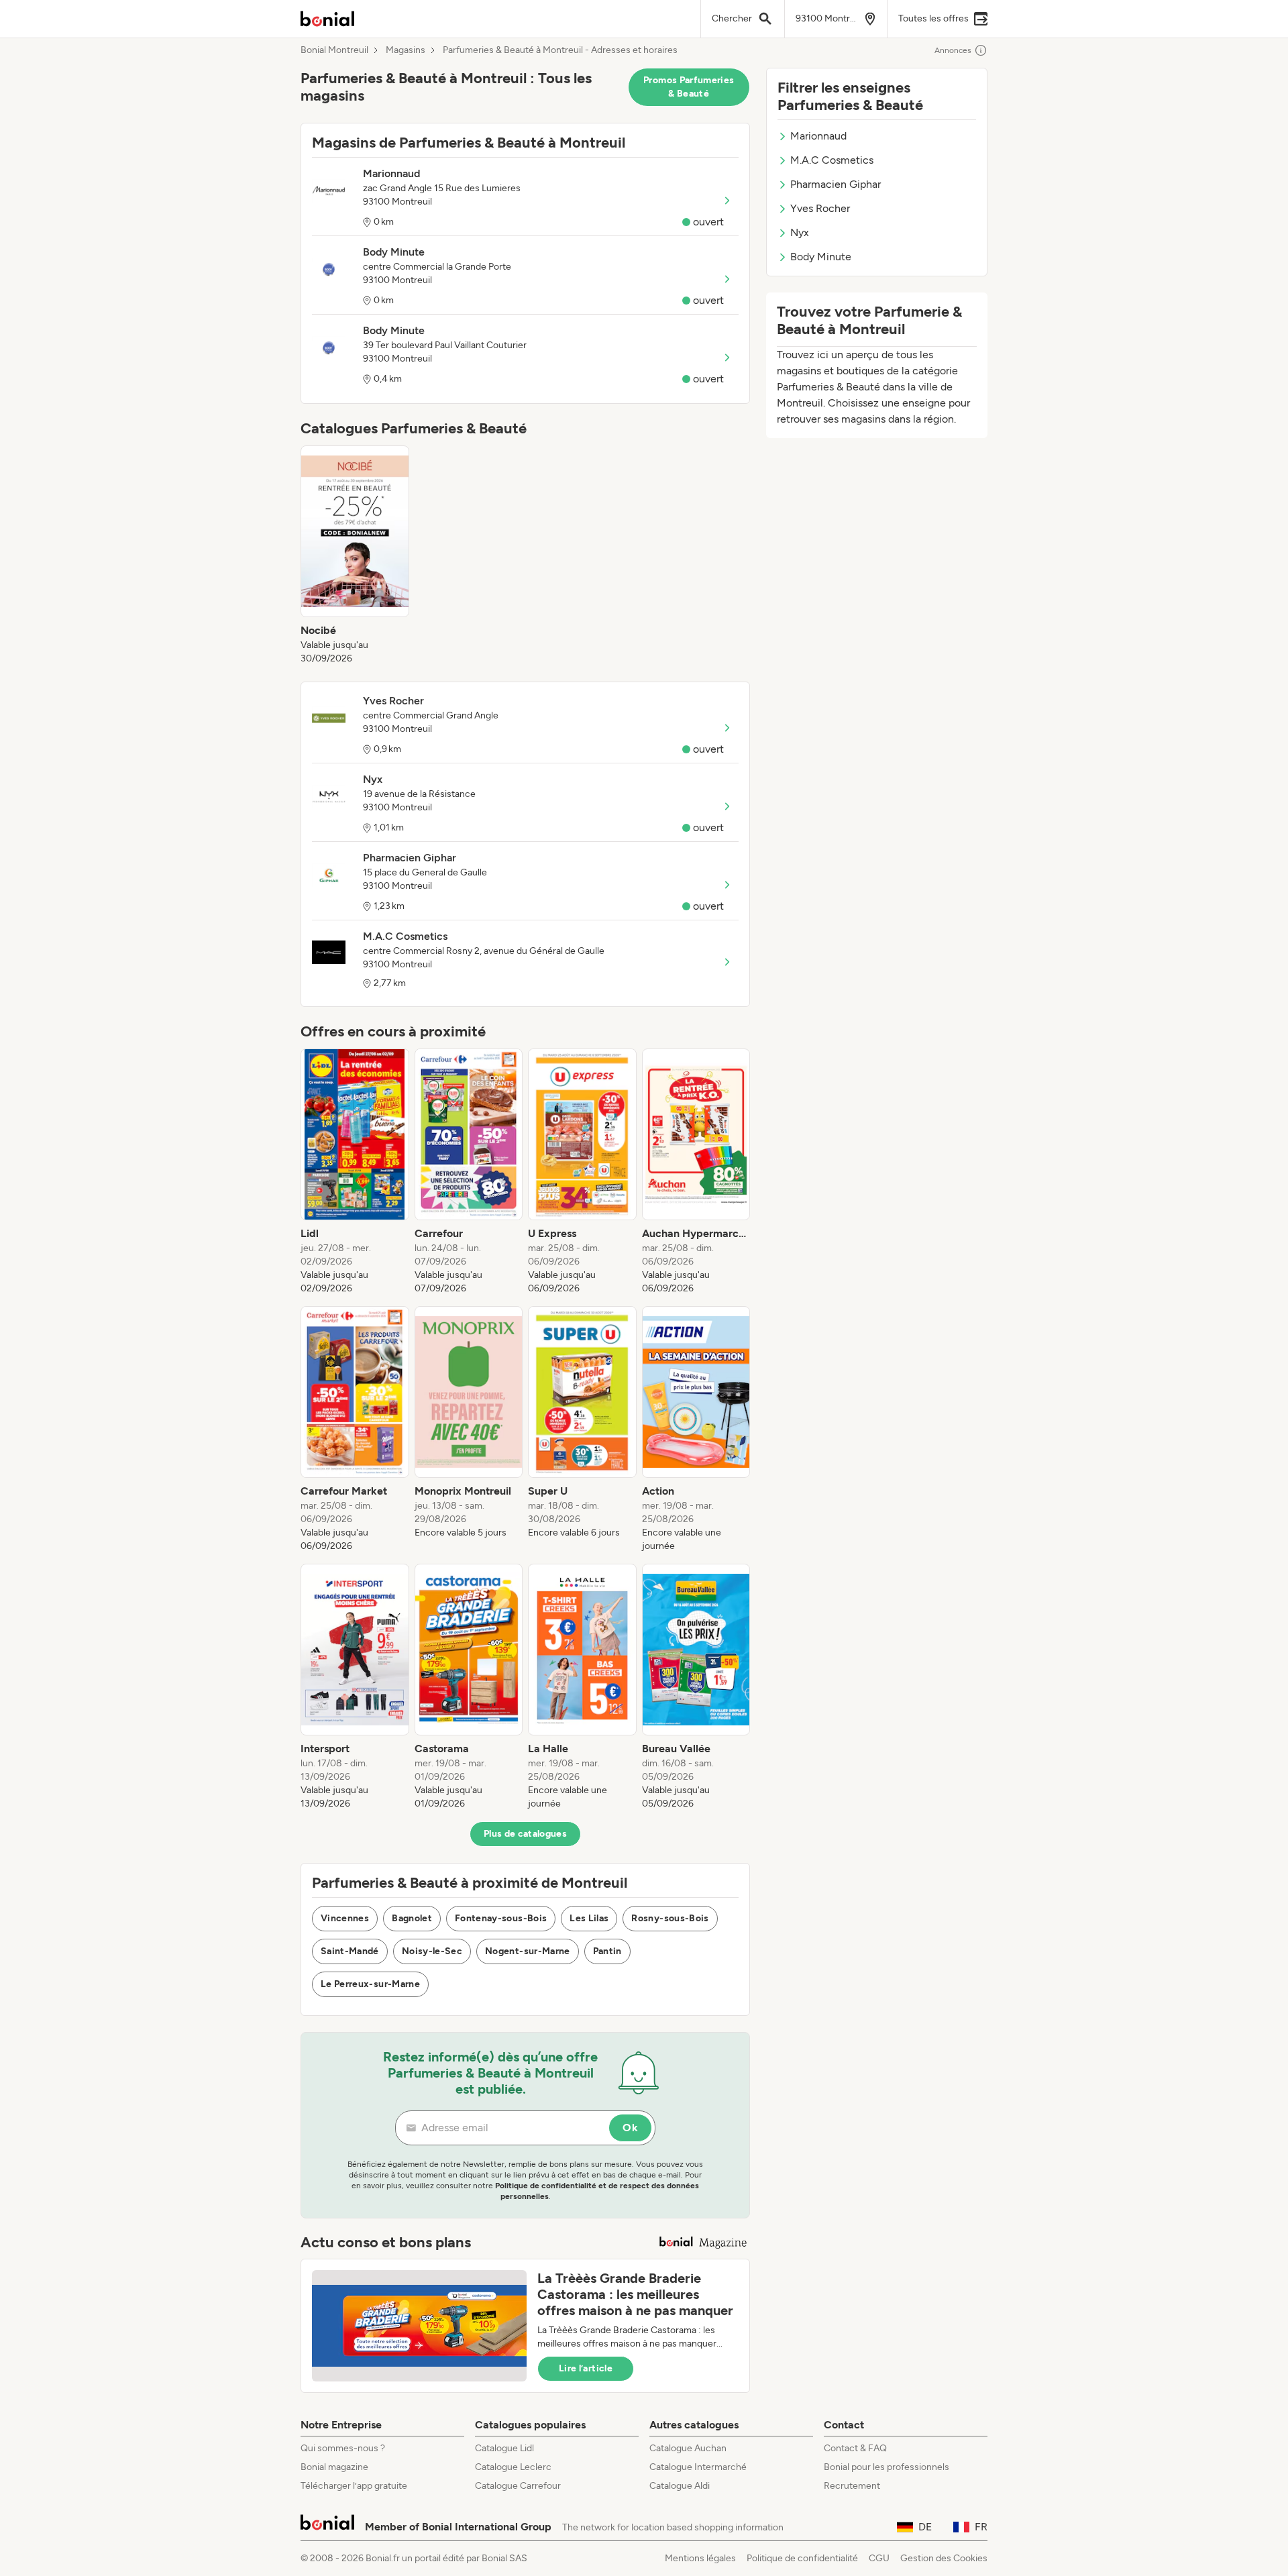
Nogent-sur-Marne (528, 1951)
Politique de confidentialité (802, 2558)
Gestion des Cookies (944, 2558)
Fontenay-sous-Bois (501, 1918)
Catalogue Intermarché (698, 2467)
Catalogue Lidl (504, 2448)
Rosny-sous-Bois (670, 1918)
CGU (879, 2558)
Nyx (800, 232)
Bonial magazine (334, 2467)
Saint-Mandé (350, 1951)
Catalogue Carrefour (518, 2486)
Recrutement (852, 2486)
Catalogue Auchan (688, 2448)
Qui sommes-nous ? (343, 2448)
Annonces (953, 50)
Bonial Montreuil (334, 50)
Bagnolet (412, 1918)
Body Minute (821, 257)
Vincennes (345, 1918)
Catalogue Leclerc (513, 2467)
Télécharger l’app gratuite (354, 2486)
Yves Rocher (820, 208)
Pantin (607, 1951)
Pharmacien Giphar (836, 184)
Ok (630, 2128)
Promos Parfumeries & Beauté (689, 87)
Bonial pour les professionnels (887, 2467)
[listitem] (355, 555)
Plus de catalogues (525, 1834)
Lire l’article (586, 2368)
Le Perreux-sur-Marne (370, 1984)
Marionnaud (818, 136)
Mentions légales (700, 2558)
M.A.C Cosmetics (832, 160)
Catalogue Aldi (680, 2486)
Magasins (406, 50)
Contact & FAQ (855, 2448)
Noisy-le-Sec (432, 1951)
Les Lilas (589, 1918)
